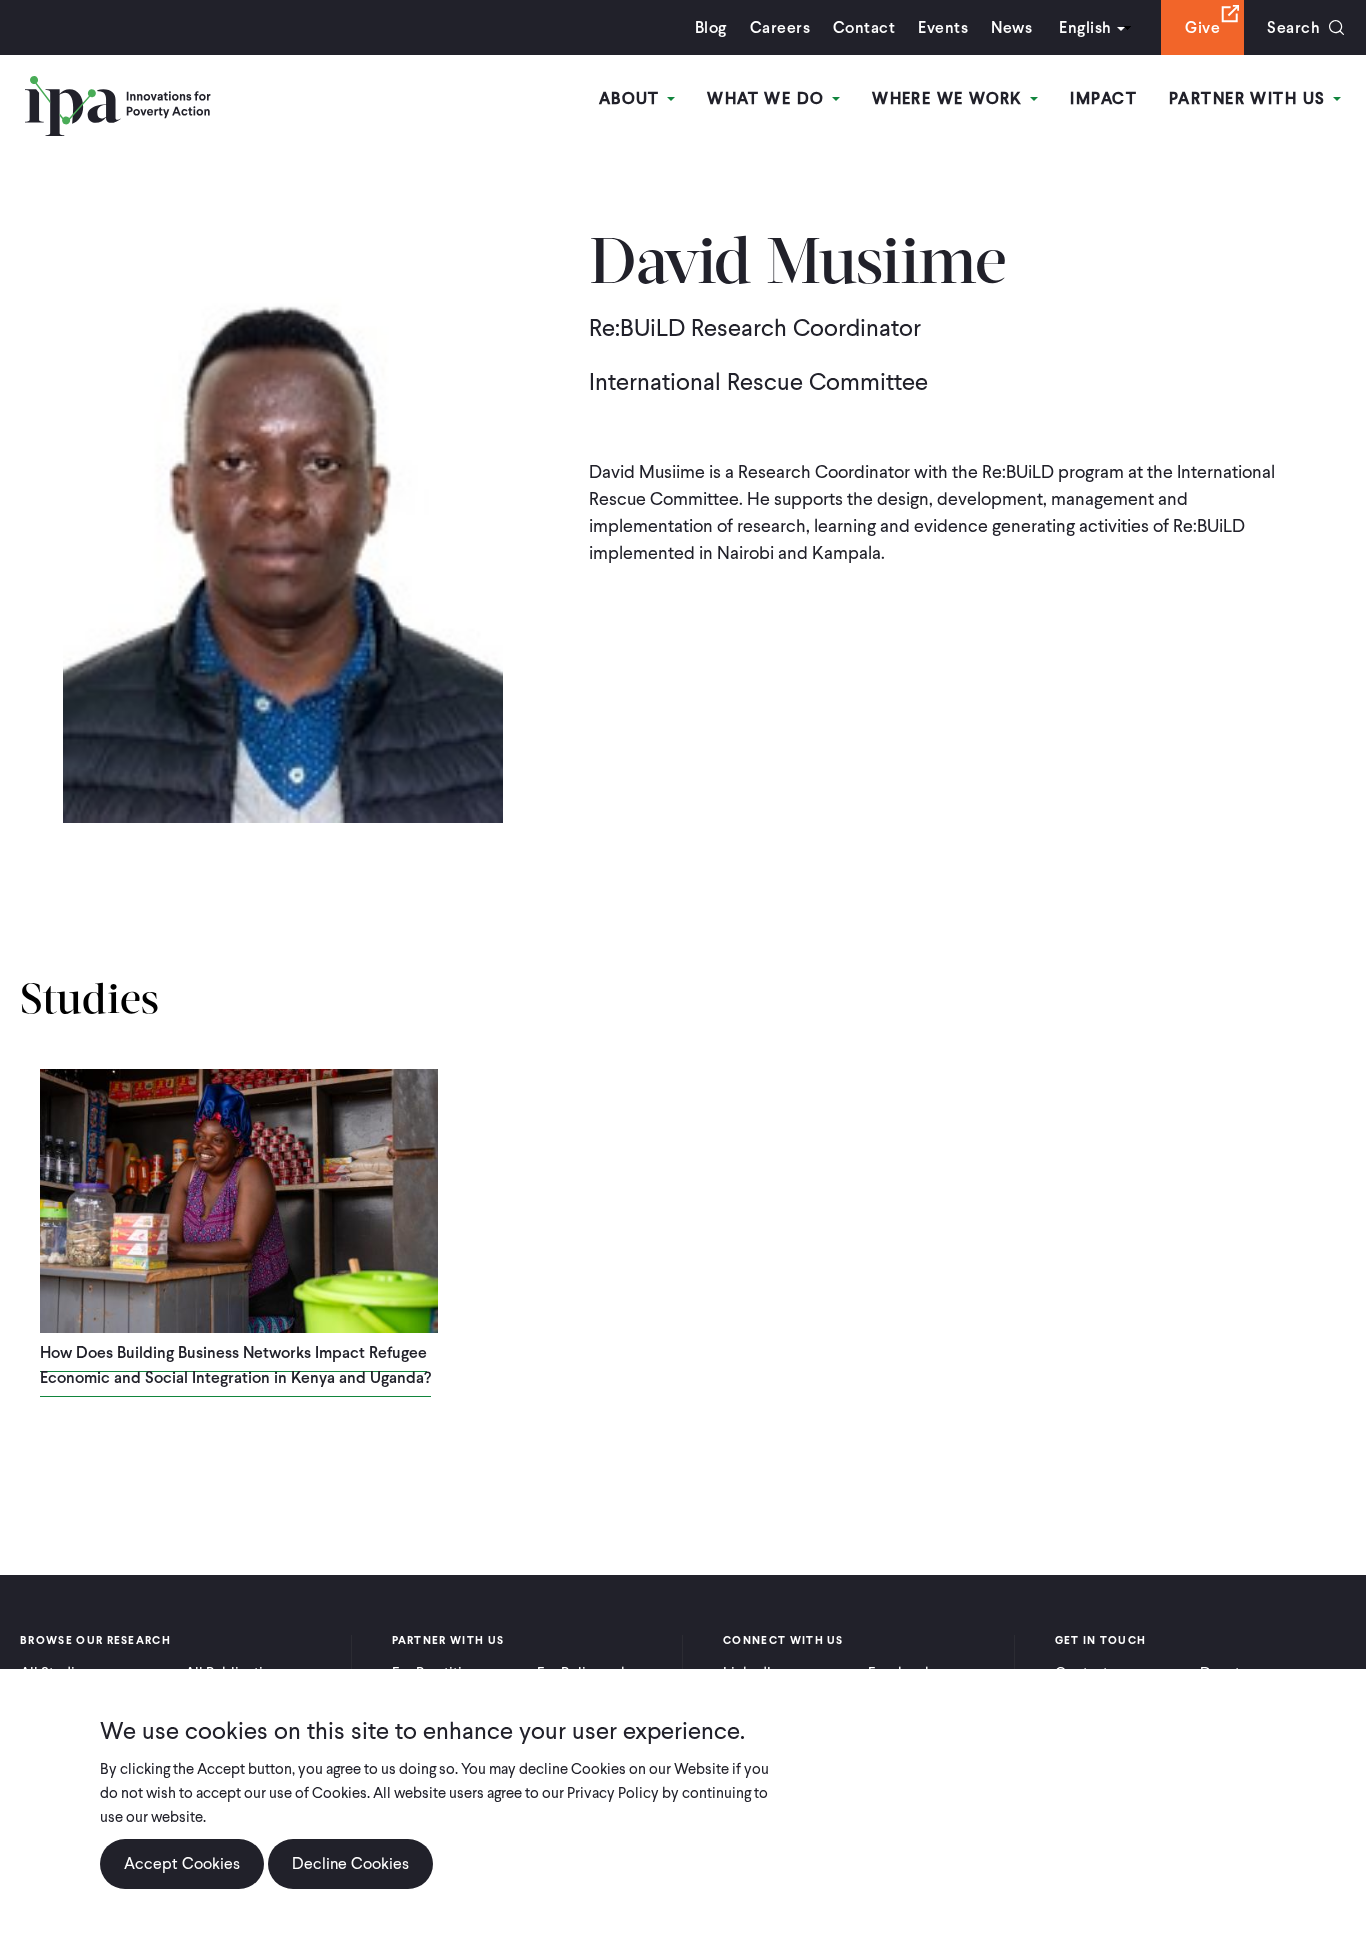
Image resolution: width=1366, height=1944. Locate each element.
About (632, 98)
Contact (864, 27)
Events (943, 27)
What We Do (768, 98)
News (1011, 27)
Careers (780, 27)
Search (1293, 27)
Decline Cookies (350, 1863)
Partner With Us (1250, 98)
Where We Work (950, 98)
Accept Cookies (182, 1863)
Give (1202, 27)
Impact (1103, 98)
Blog (711, 27)
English (1085, 27)
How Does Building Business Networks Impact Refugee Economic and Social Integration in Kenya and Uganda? (235, 1365)
